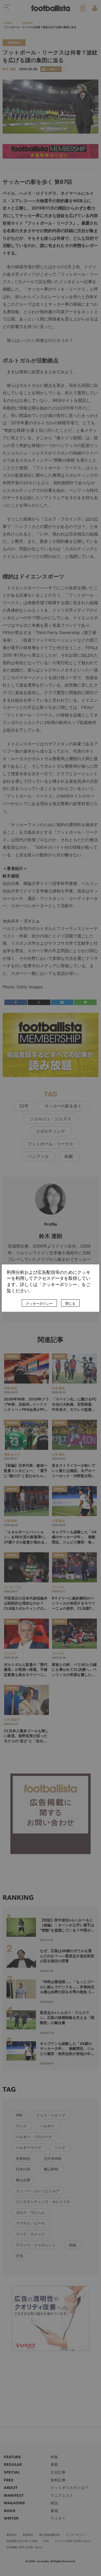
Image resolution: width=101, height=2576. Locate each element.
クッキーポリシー (39, 1303)
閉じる (70, 1303)
